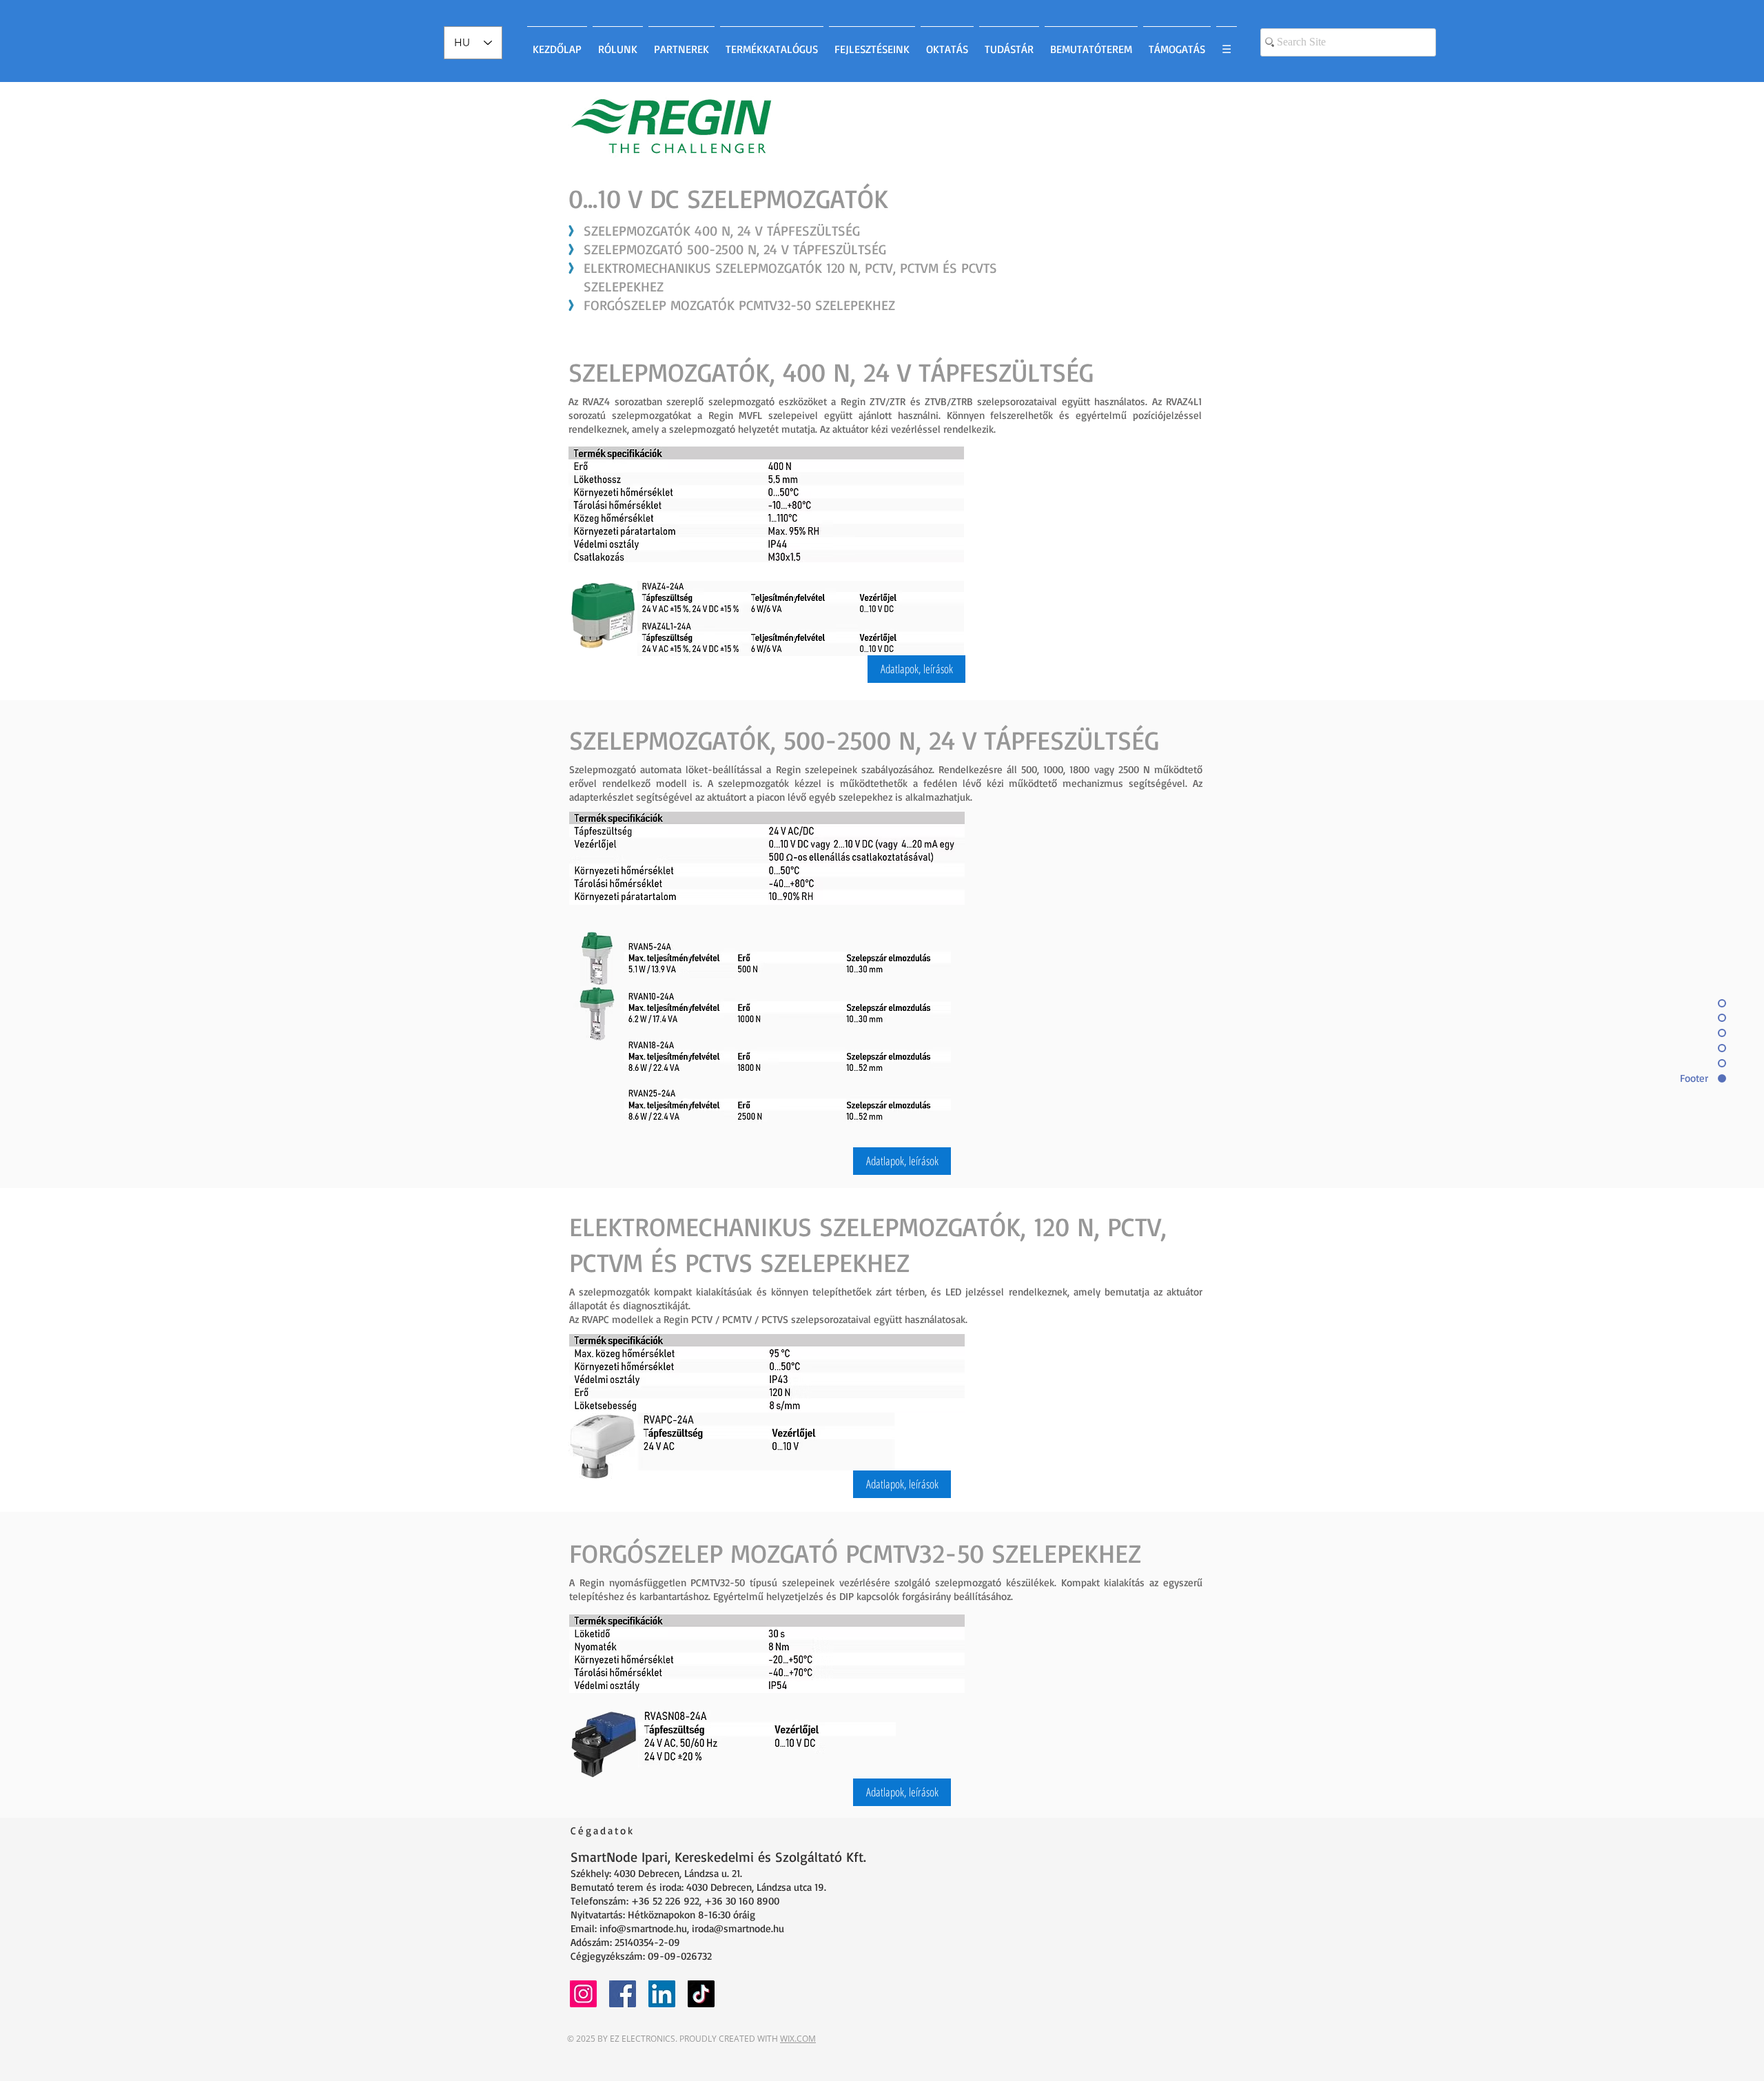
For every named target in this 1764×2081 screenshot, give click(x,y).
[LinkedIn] (662, 1994)
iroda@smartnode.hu (738, 1928)
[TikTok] (701, 1994)
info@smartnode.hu (643, 1928)
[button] (916, 669)
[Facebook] (623, 1994)
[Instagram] (583, 1994)
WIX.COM (798, 2039)
